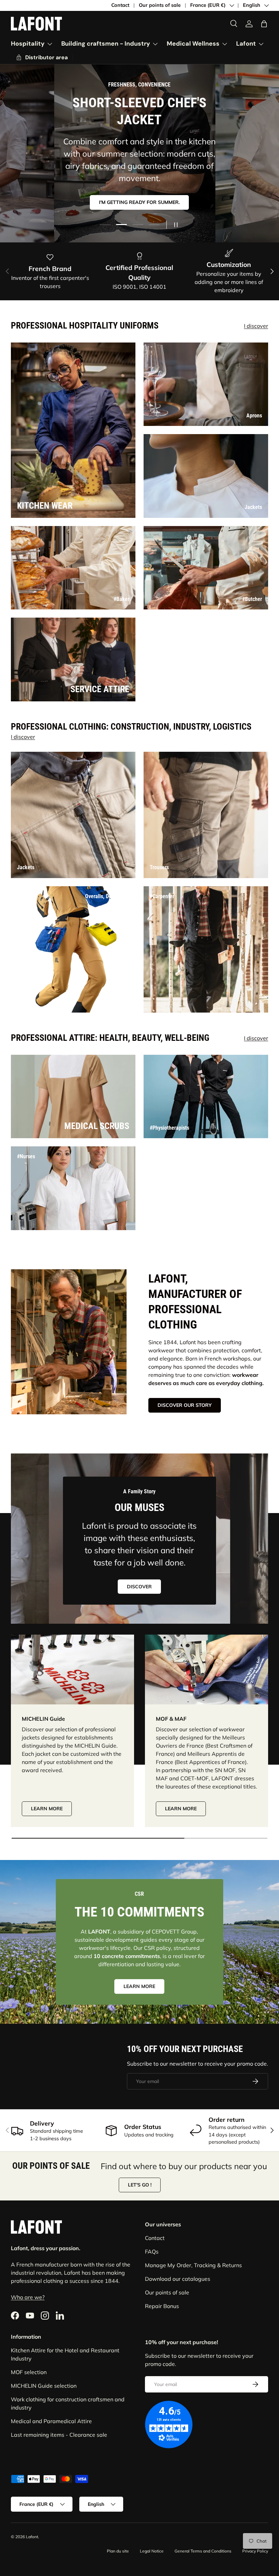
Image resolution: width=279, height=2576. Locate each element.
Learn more (47, 1809)
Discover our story (185, 1405)
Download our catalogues (178, 2279)
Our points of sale (160, 5)
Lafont (32, 2537)
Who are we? (28, 2297)
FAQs (152, 2252)
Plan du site (118, 2551)
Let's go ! (140, 2185)
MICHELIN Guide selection (44, 2386)
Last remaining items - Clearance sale (59, 2435)
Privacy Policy (255, 2551)
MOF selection (29, 2372)
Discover (139, 1587)
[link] (42, 58)
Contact (120, 5)
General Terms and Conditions (203, 2551)
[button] (264, 24)
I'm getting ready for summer (139, 196)
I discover (256, 326)
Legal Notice (152, 2551)
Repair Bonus (162, 2306)
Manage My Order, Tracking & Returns (193, 2265)
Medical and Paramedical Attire (51, 2421)
